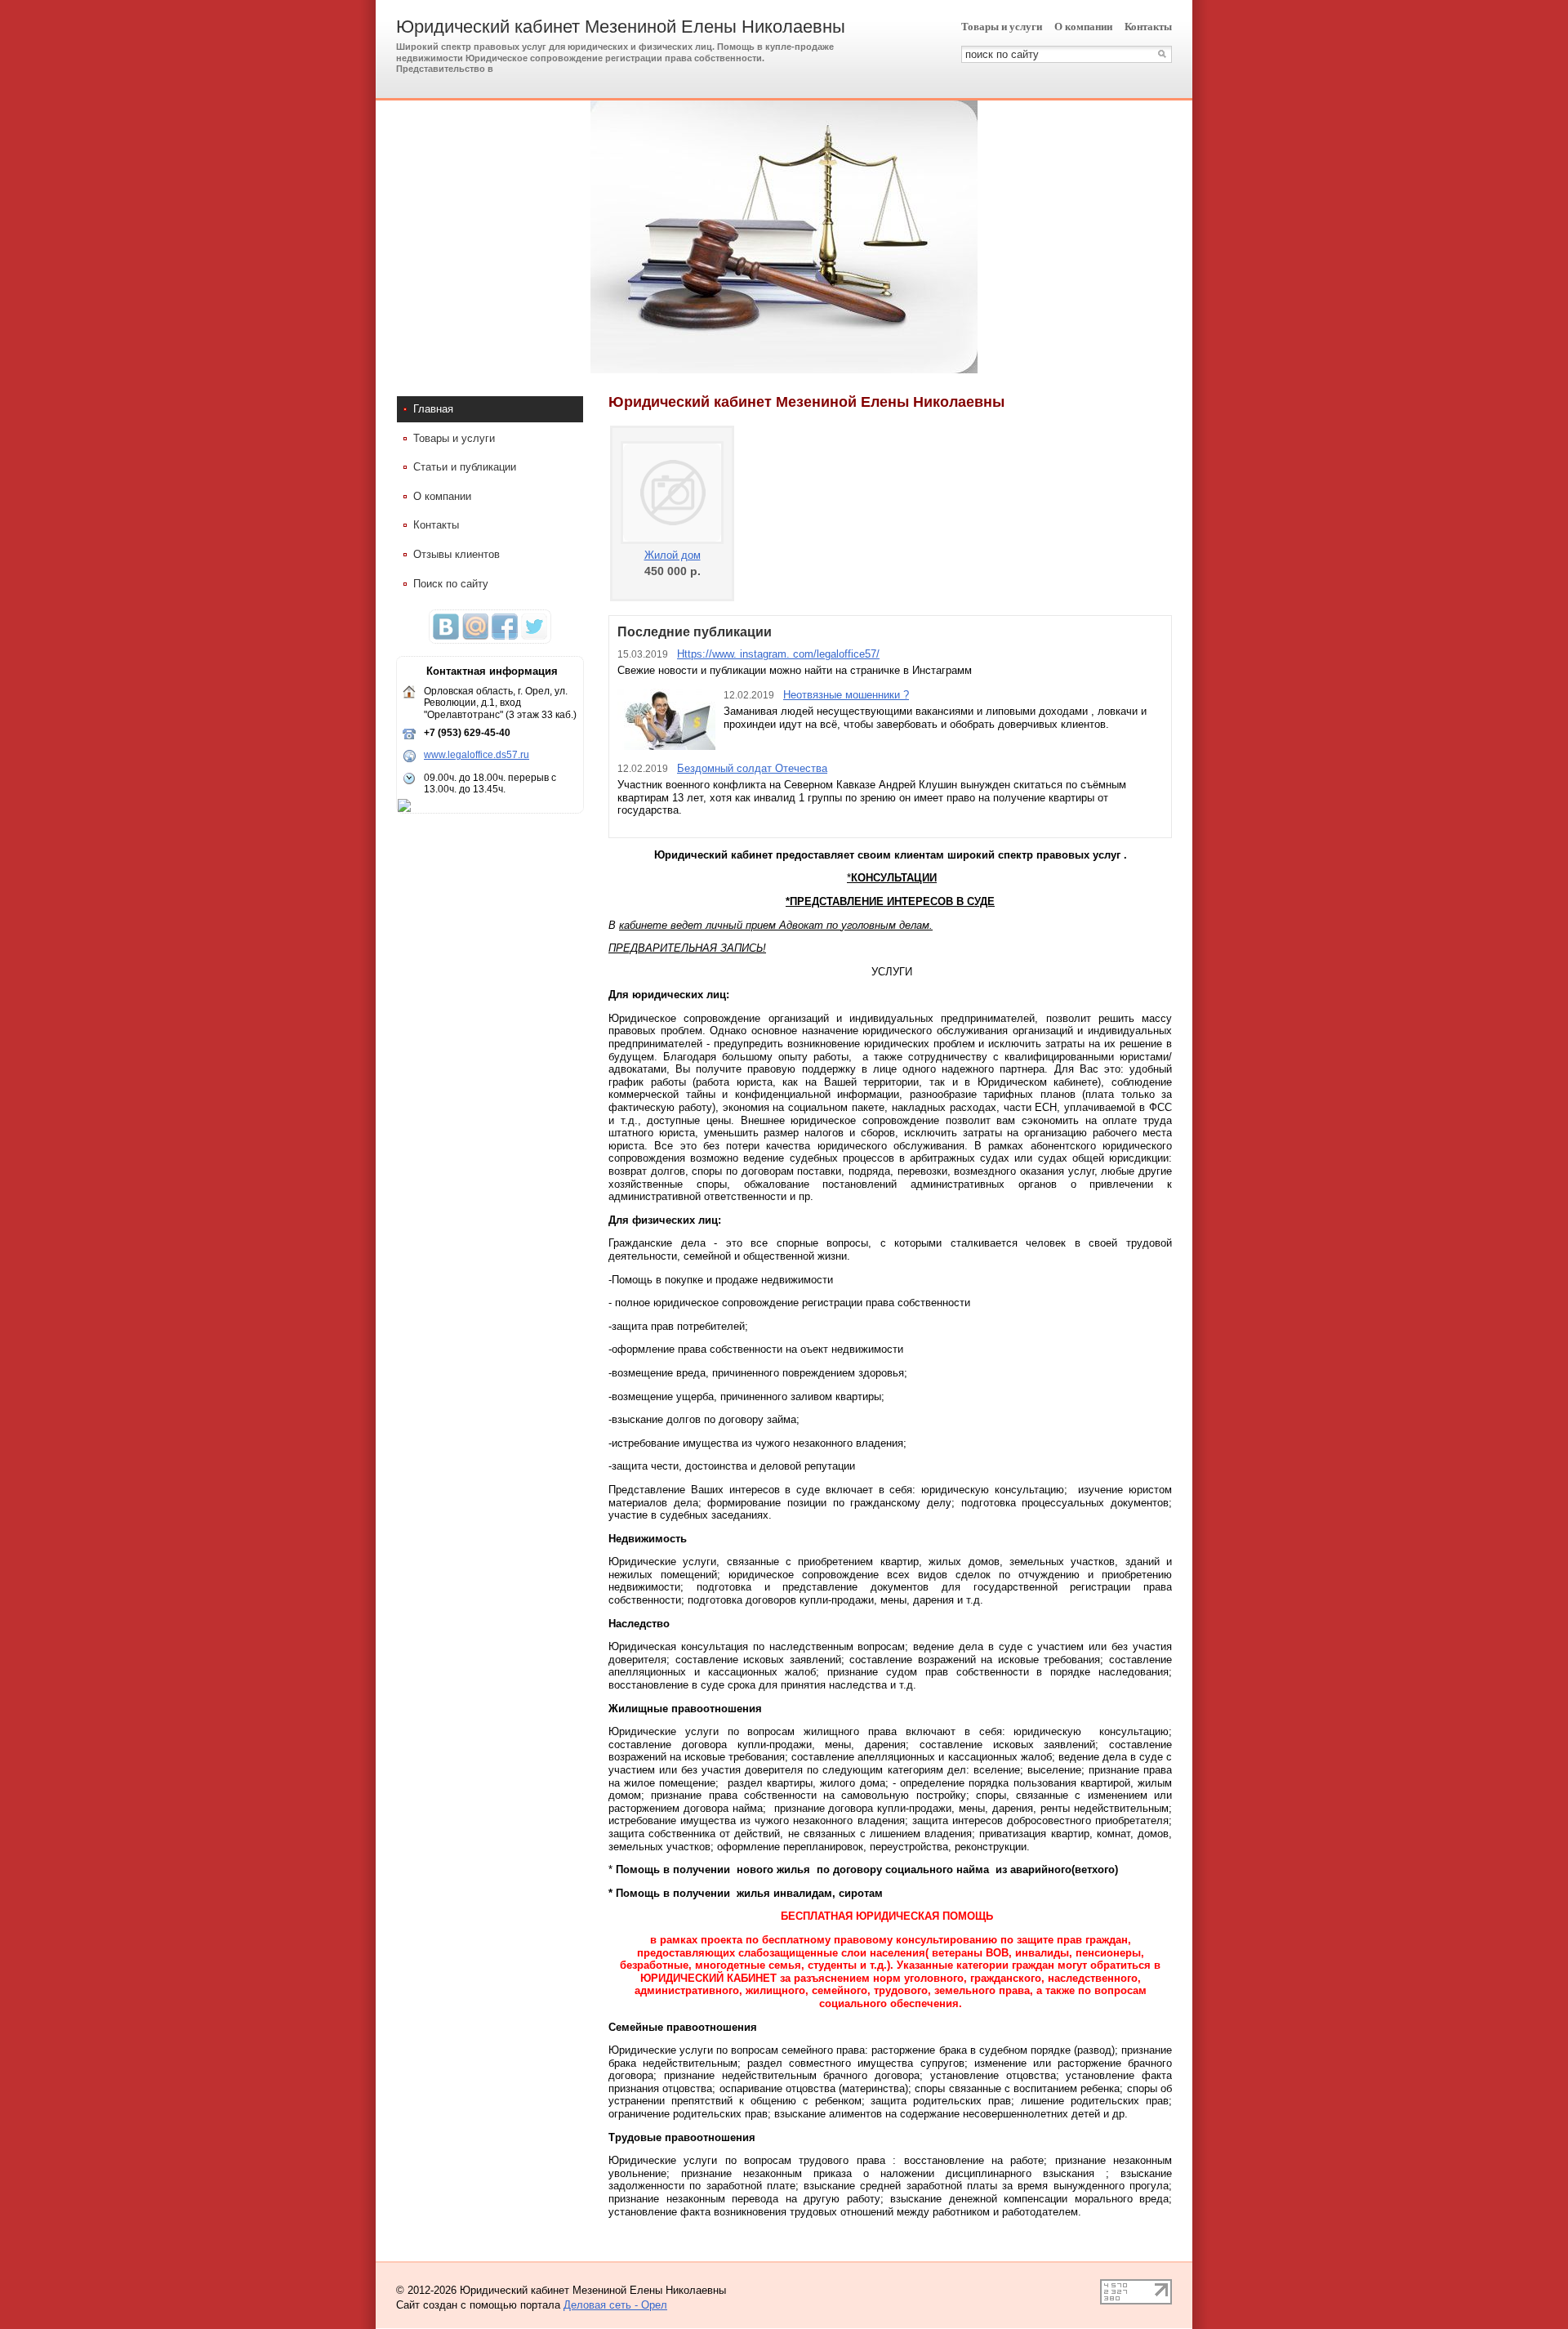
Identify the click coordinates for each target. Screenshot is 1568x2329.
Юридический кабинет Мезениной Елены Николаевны (621, 27)
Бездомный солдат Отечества (752, 768)
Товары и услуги (1002, 27)
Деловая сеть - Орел (615, 2305)
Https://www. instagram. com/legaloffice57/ (778, 654)
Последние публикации (695, 632)
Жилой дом (673, 555)
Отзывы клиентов (457, 554)
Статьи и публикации (465, 467)
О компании (1083, 27)
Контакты (1148, 27)
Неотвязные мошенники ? (846, 695)
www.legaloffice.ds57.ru (477, 755)
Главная (433, 409)
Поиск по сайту (451, 584)
